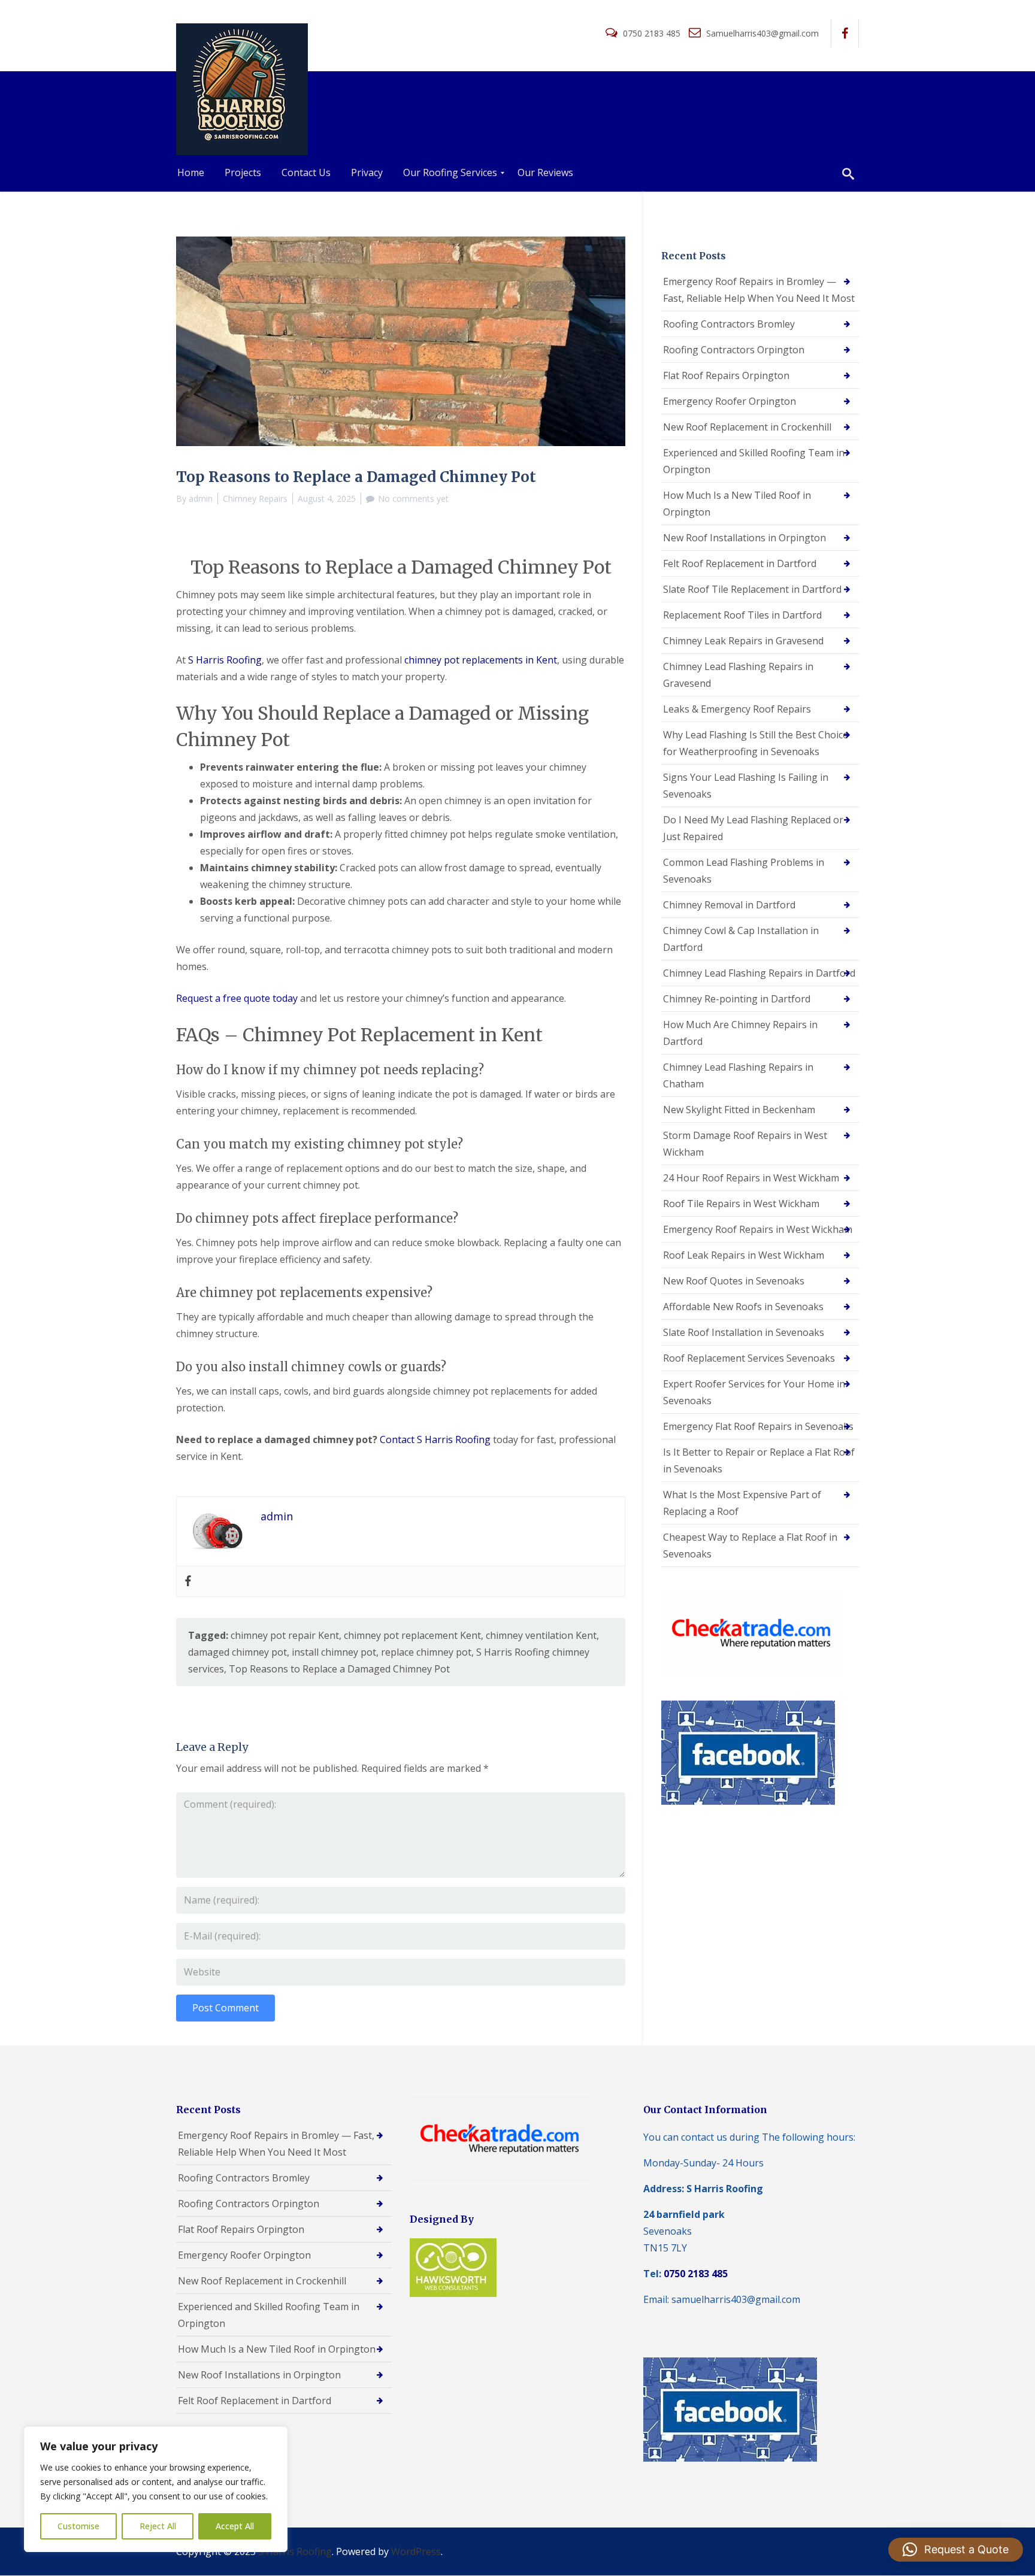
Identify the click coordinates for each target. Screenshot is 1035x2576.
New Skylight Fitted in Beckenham (739, 1110)
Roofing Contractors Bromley (729, 324)
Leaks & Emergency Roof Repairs (737, 709)
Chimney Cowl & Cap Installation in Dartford (741, 939)
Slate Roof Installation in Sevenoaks (744, 1332)
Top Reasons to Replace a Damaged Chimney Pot (339, 1669)
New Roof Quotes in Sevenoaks (734, 1281)
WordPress (416, 2551)
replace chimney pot (426, 1652)
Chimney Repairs (255, 498)
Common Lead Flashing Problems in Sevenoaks (744, 871)
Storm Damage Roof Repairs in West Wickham (745, 1144)
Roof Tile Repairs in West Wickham (741, 1204)
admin (201, 498)
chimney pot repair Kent (285, 1635)
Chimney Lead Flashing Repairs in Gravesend (738, 675)
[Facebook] (188, 1581)
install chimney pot (334, 1652)
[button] (956, 2550)
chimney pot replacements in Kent (481, 660)
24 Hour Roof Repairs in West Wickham (751, 1178)
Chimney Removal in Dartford (729, 905)
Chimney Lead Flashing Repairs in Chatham (738, 1075)
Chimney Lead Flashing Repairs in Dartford (759, 973)
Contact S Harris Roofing (435, 1439)
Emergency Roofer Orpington (730, 401)
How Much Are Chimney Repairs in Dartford (740, 1033)
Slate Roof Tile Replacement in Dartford (752, 589)
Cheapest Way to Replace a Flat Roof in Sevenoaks (750, 1545)
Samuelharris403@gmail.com (761, 33)
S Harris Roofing (225, 660)
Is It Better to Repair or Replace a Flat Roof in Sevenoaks (759, 1460)
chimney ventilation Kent (541, 1635)
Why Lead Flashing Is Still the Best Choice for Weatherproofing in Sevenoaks (756, 743)
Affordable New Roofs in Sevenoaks (743, 1307)
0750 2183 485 (652, 33)
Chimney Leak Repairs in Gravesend (743, 641)
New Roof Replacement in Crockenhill (747, 427)
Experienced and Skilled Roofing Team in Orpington (754, 461)
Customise (78, 2526)
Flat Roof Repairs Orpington (726, 375)
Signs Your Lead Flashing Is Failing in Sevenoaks (746, 786)
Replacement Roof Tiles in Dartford (742, 615)
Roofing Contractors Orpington (734, 350)
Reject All (158, 2526)
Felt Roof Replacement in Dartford (740, 563)
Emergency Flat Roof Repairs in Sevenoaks (758, 1426)
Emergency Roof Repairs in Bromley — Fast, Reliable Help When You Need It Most (759, 290)
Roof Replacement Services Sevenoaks (749, 1358)
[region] (156, 2489)
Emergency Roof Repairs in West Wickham (758, 1229)
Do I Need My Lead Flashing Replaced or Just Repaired (753, 828)
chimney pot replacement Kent (412, 1635)
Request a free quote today (237, 998)
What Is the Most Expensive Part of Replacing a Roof (742, 1503)
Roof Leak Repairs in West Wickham (744, 1255)
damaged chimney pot (237, 1652)
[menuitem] (191, 173)
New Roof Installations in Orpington (745, 538)
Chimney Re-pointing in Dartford (737, 999)
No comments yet (413, 498)
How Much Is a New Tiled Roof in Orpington (737, 504)
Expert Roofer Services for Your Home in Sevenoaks (754, 1392)
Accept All (235, 2526)
